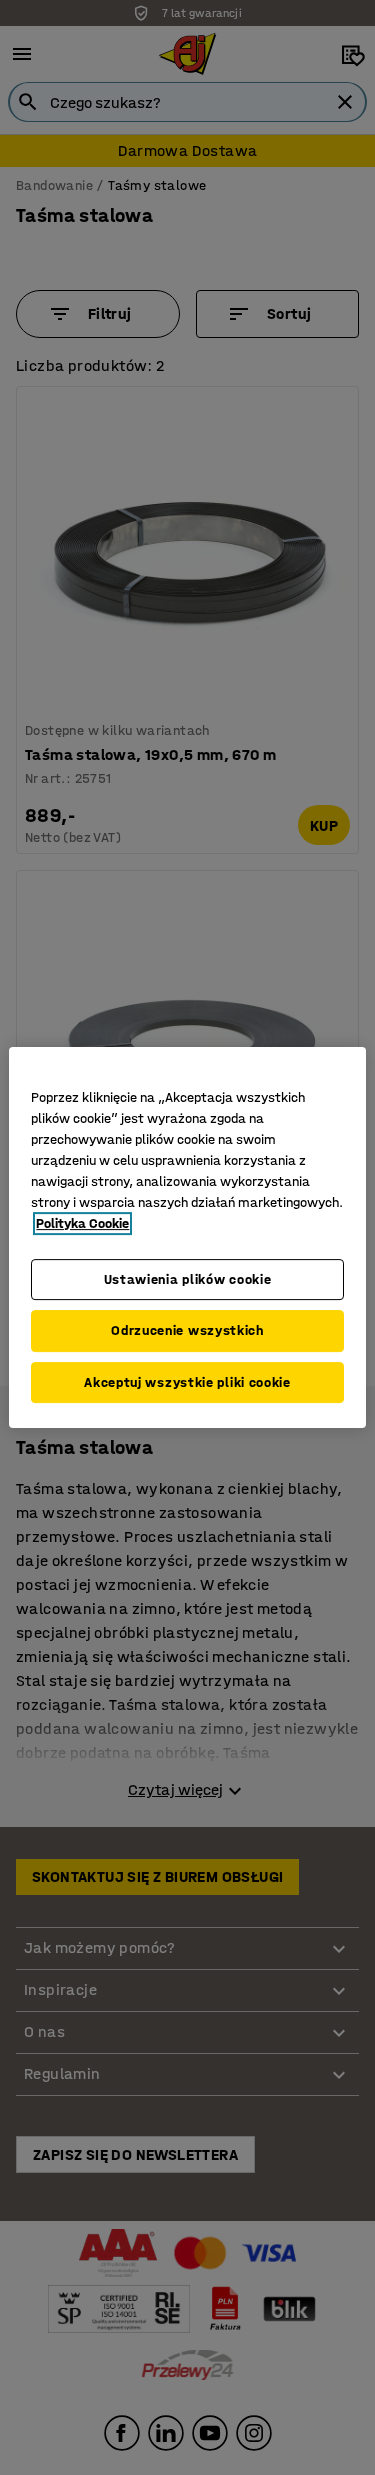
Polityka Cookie (82, 1223)
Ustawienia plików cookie (188, 1279)
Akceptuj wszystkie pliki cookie (187, 1382)
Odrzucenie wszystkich (187, 1330)
